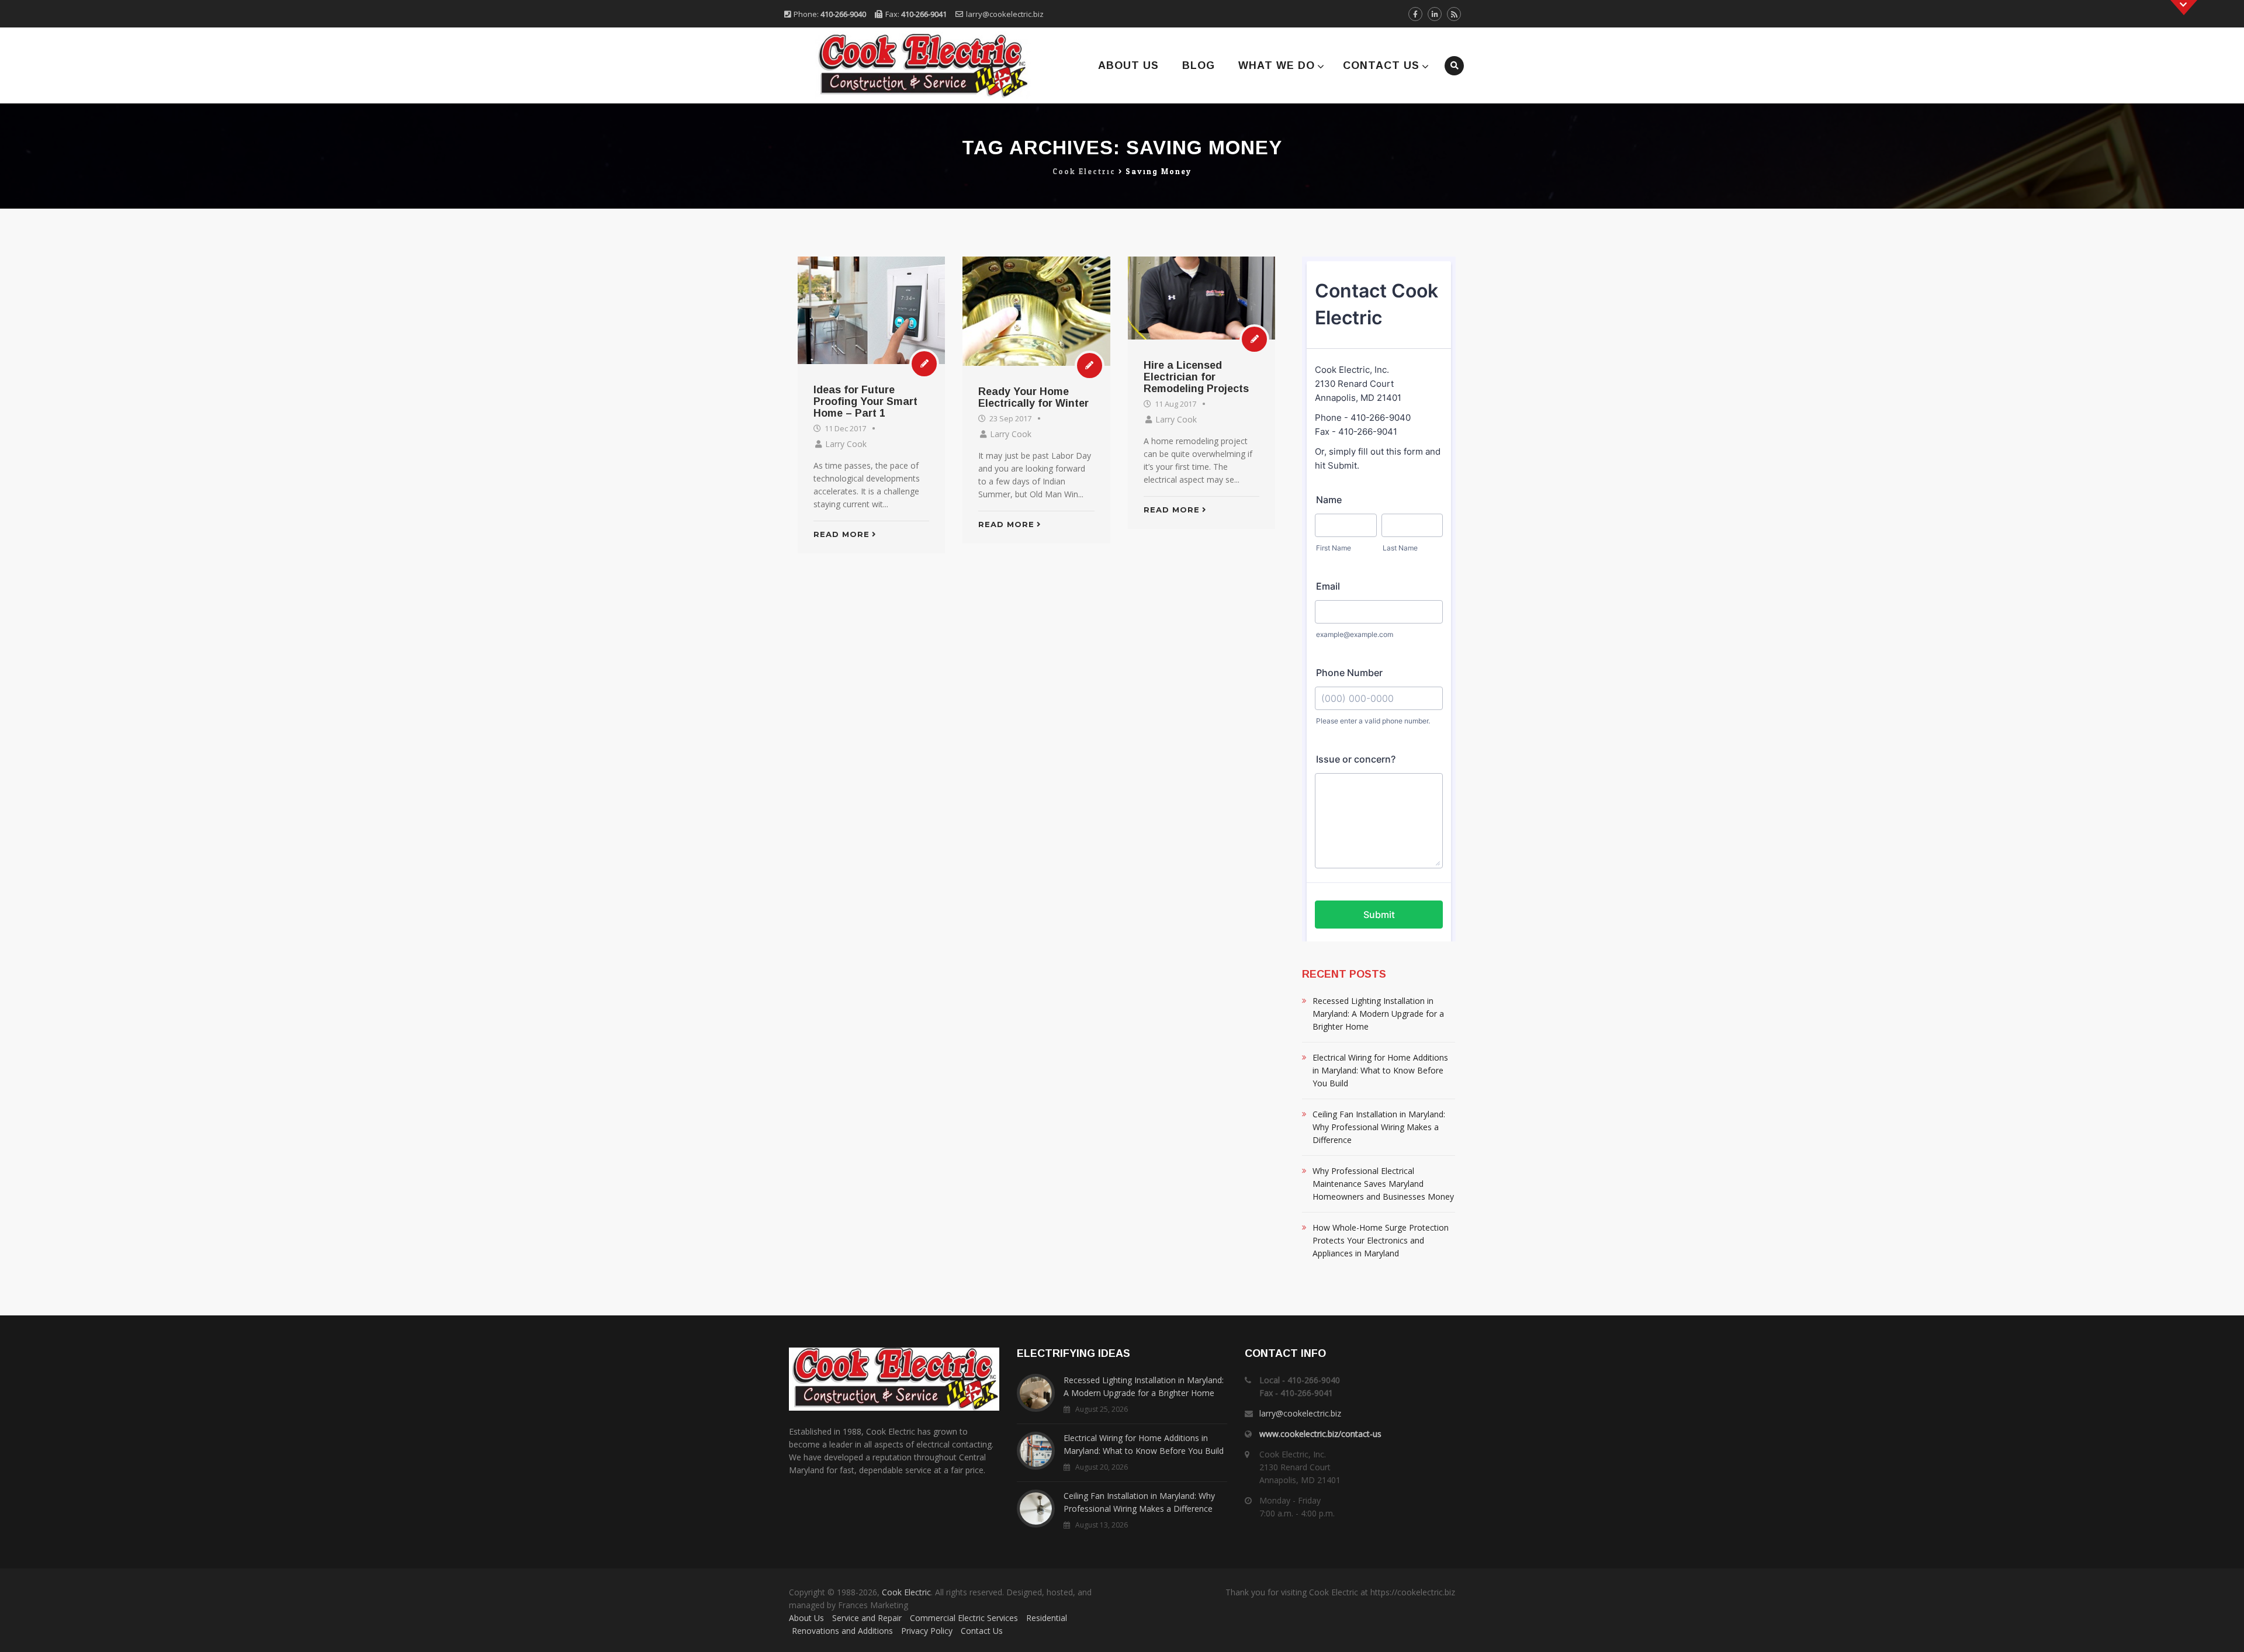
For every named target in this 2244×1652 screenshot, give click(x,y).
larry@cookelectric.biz (1005, 14)
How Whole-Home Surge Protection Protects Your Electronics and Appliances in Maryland (1381, 1240)
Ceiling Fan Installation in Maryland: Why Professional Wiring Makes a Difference (1379, 1127)
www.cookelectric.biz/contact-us (1320, 1434)
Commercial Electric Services (964, 1618)
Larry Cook (846, 444)
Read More (841, 534)
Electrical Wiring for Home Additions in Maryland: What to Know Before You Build (1380, 1070)
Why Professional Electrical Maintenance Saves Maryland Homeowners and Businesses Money (1383, 1184)
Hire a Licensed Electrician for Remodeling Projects (1196, 377)
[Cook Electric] (907, 65)
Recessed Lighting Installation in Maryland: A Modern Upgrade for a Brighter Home (1378, 1014)
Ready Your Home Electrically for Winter (1033, 397)
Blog (1199, 65)
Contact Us (1381, 65)
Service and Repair (867, 1618)
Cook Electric (906, 1592)
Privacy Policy (927, 1631)
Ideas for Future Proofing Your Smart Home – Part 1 (865, 401)
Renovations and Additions (842, 1631)
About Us (1128, 65)
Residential (1047, 1618)
